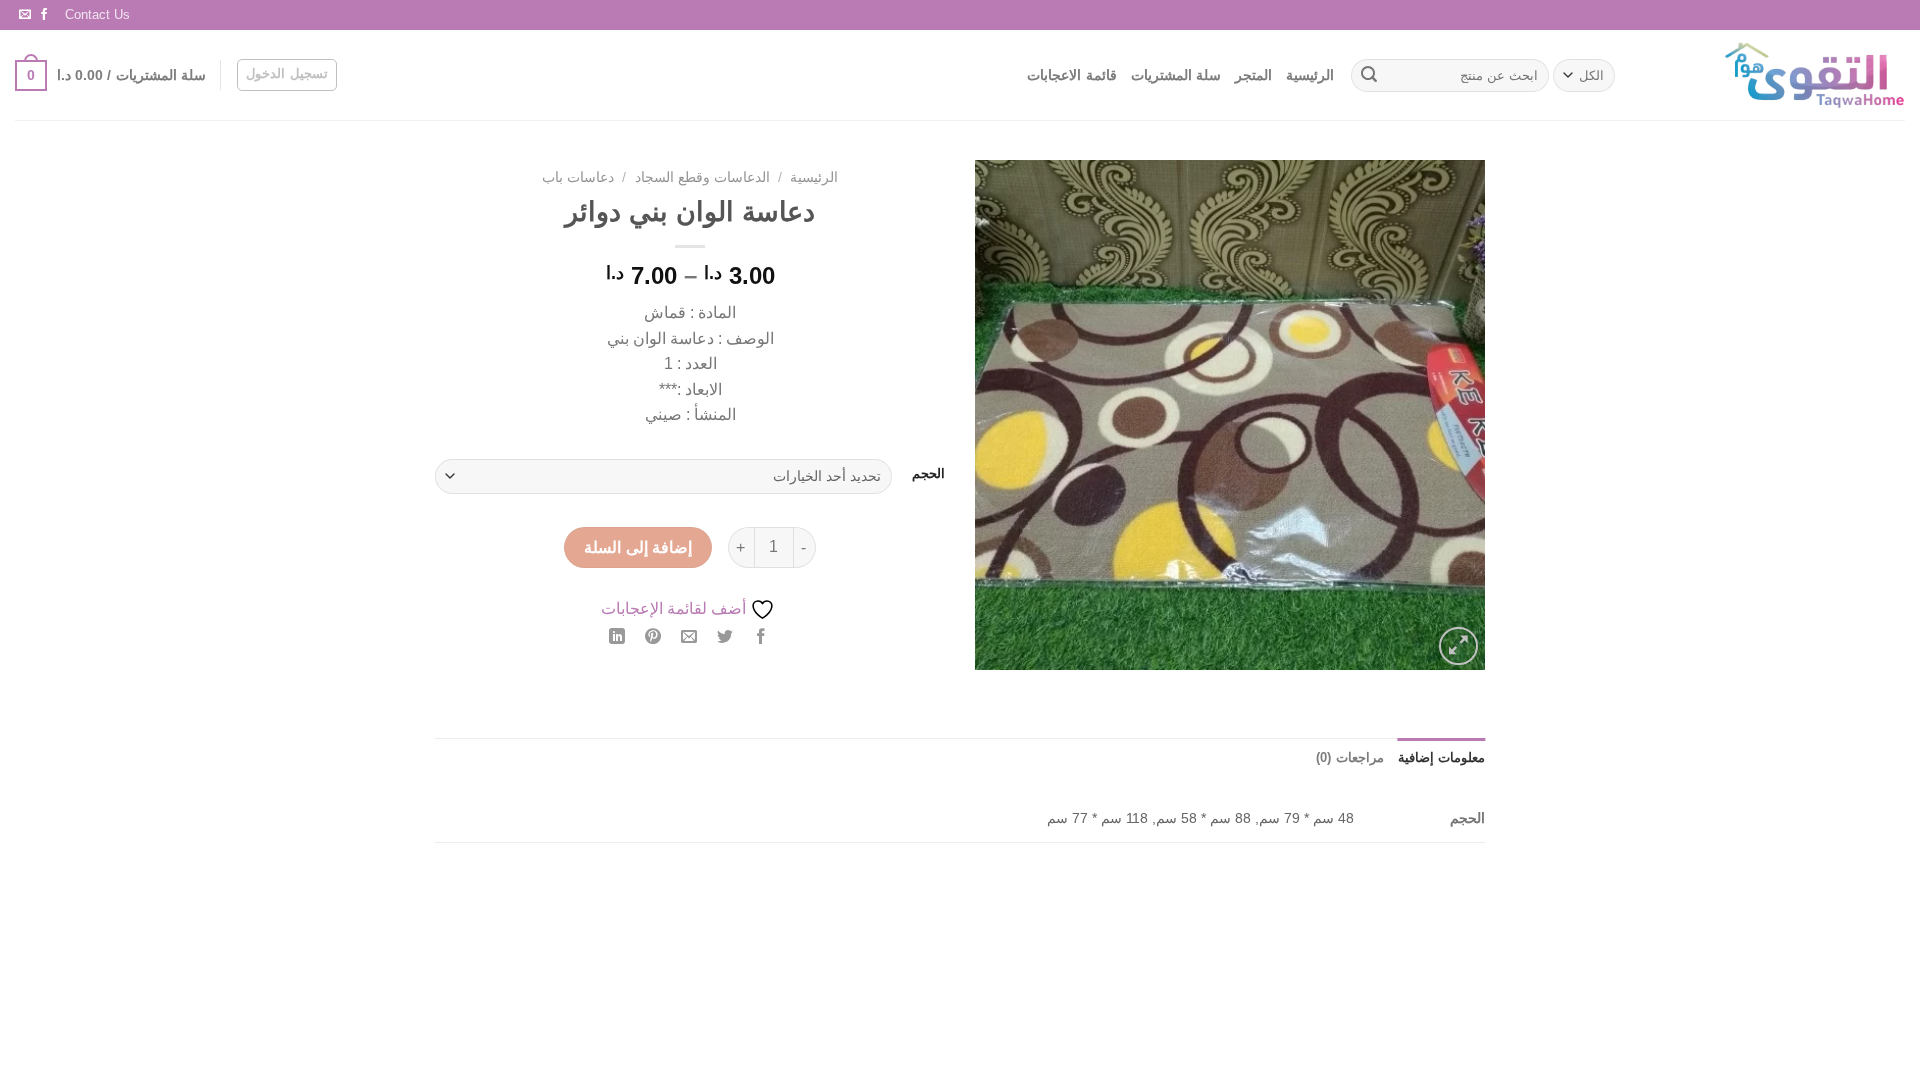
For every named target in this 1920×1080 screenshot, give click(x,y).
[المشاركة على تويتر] (725, 638)
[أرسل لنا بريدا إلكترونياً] (25, 15)
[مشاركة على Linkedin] (616, 638)
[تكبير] (1458, 646)
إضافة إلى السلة (638, 547)
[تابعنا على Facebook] (44, 15)
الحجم (928, 474)
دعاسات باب (578, 177)
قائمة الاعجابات (1071, 75)
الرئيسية (1310, 75)
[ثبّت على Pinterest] (653, 638)
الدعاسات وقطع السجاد (702, 177)
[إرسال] (1369, 76)
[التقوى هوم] (1777, 75)
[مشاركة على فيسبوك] (761, 638)
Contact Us (97, 14)
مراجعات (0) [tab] (1349, 757)
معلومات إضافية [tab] (1441, 757)
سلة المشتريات (1176, 75)
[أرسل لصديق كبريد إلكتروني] (689, 638)
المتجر (1253, 75)
